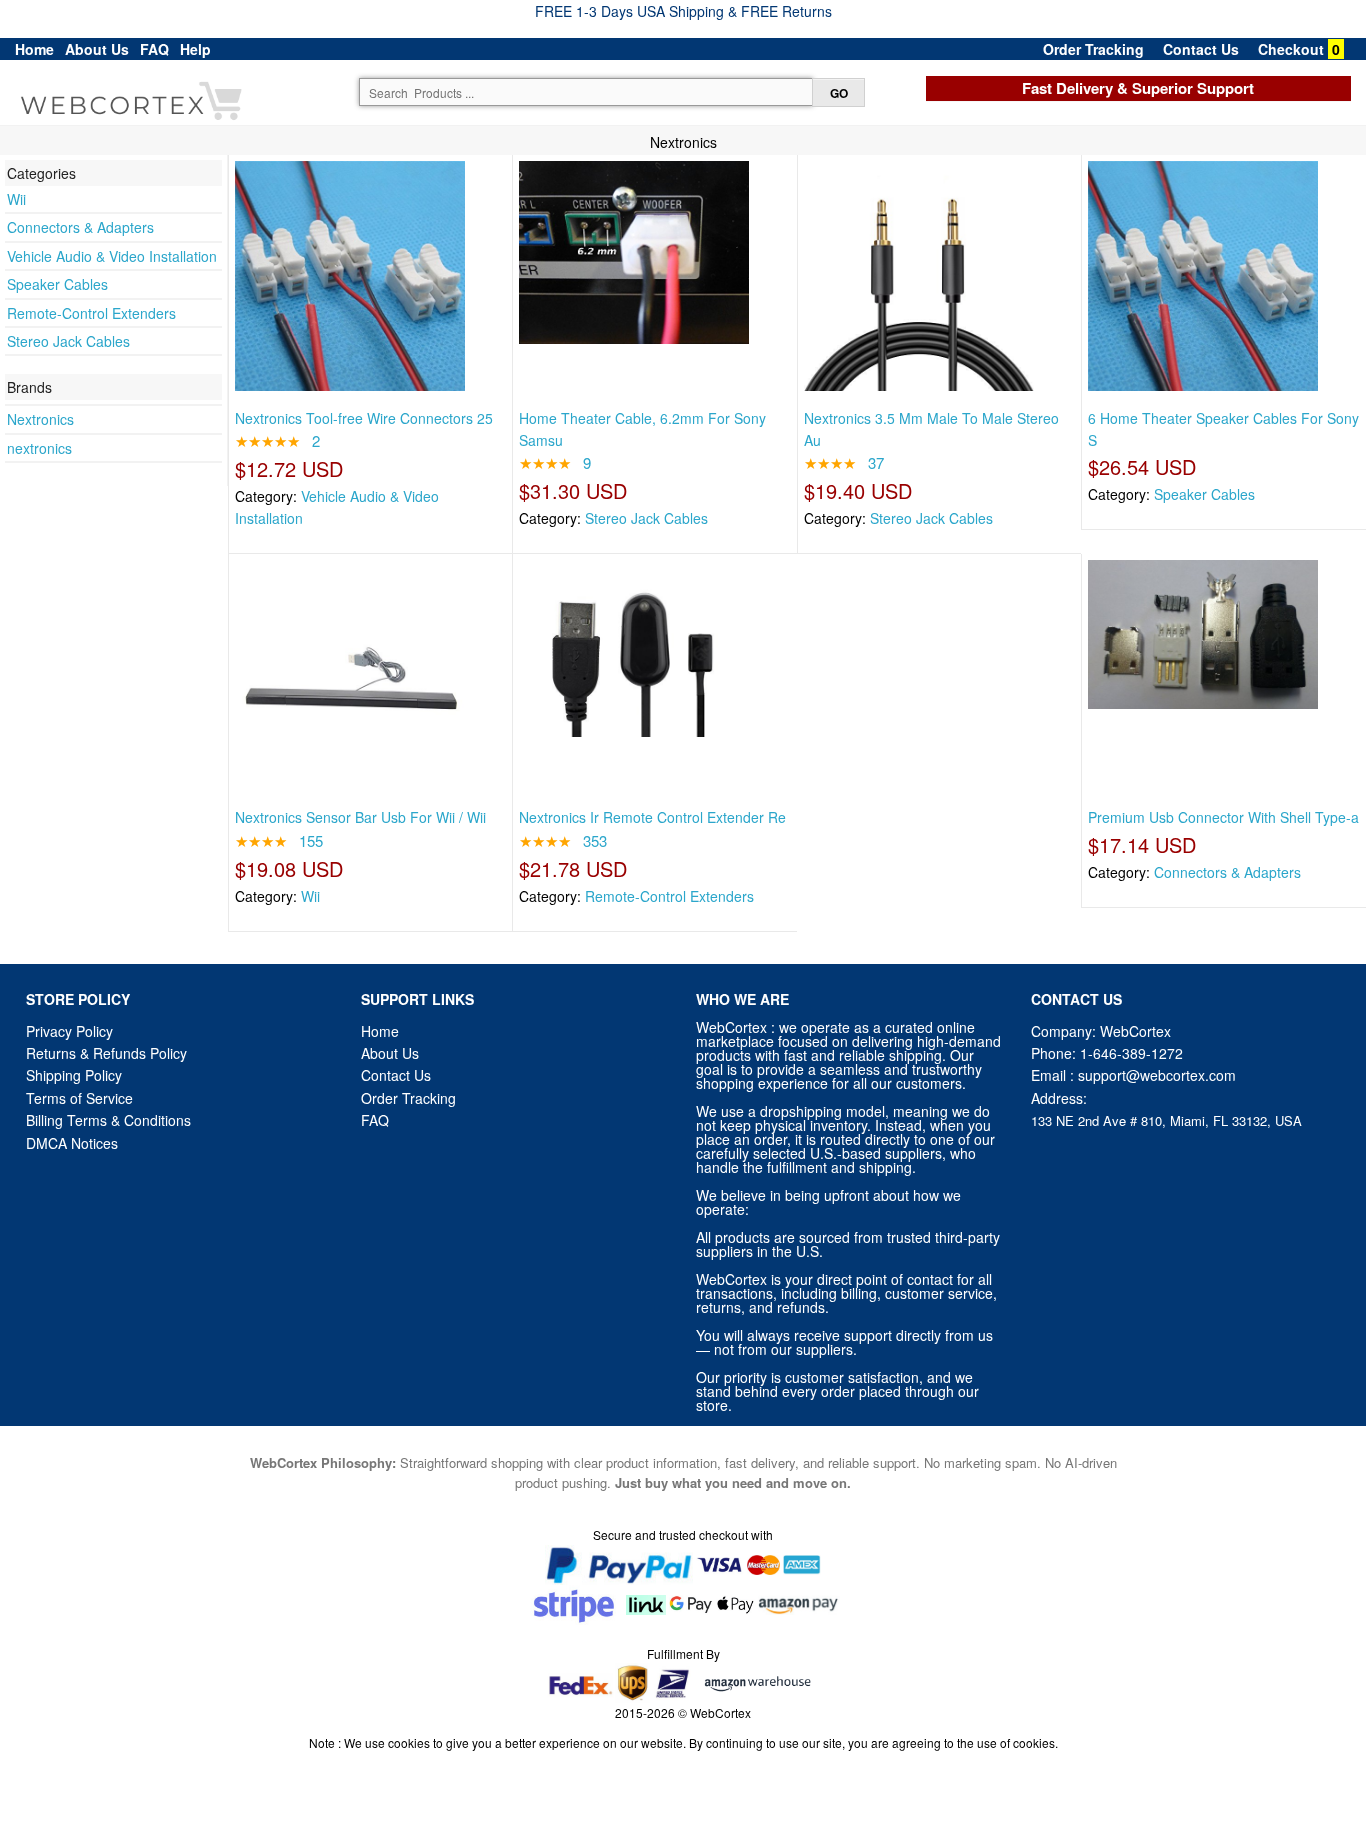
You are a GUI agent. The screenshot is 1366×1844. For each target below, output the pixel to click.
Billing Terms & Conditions (108, 1120)
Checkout (1291, 49)
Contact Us (1201, 49)
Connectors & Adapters (80, 227)
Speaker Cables (57, 284)
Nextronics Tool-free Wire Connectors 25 (364, 418)
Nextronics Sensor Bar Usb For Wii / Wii (360, 817)
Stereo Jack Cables (68, 341)
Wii (16, 199)
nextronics (39, 448)
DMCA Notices (72, 1143)
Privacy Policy (69, 1031)
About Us (97, 49)
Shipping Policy (76, 1075)
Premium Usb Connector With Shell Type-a (1223, 817)
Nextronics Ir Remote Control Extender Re (652, 817)
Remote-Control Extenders (91, 313)
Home (34, 49)
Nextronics (40, 419)
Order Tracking (1093, 49)
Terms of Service (79, 1098)
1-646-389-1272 (1131, 1053)
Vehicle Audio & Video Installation (112, 256)
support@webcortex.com (1157, 1075)
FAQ (154, 49)
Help (195, 49)
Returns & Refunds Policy (106, 1053)
